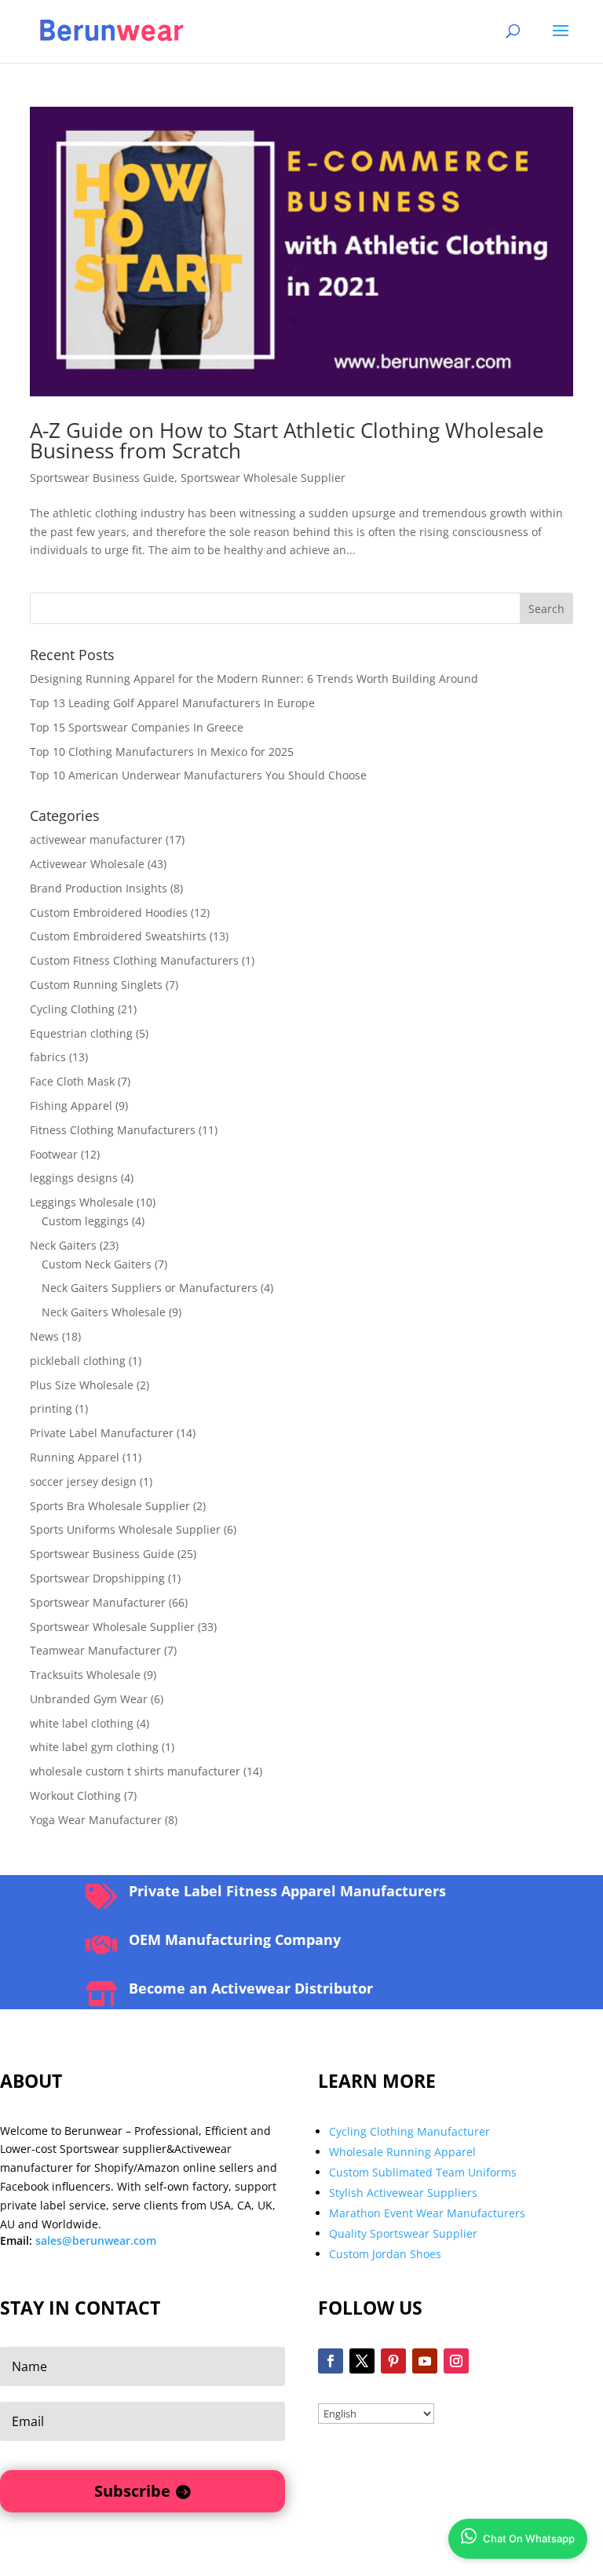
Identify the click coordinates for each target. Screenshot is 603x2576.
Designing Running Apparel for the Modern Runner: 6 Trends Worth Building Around (254, 679)
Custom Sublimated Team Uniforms (423, 2172)
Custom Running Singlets (96, 985)
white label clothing (82, 1723)
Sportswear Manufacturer (98, 1602)
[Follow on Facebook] (331, 2361)
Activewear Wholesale (87, 864)
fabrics (48, 1057)
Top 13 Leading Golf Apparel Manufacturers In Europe (172, 703)
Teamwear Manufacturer (95, 1650)
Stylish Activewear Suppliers (403, 2193)
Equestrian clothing (81, 1033)
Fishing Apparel (71, 1106)
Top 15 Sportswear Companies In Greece (137, 727)
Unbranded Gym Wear (89, 1699)
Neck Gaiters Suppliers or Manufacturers (150, 1288)
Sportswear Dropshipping (97, 1578)
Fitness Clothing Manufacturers (113, 1130)
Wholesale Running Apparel (402, 2152)
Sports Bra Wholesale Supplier (110, 1506)
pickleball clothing (78, 1361)
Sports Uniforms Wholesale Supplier (125, 1529)
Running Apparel (75, 1457)
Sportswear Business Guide (102, 478)
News (44, 1336)
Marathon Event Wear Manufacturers (427, 2213)
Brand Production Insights (99, 888)
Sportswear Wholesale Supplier (263, 478)
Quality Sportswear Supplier (403, 2233)
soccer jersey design (83, 1481)
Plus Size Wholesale (82, 1385)
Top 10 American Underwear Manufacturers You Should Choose (198, 775)
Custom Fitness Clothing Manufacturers (134, 960)
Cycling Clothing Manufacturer (409, 2131)
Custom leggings (85, 1221)
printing (51, 1408)
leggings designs (74, 1178)
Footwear (54, 1154)
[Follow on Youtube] (425, 2361)
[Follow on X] (362, 2361)
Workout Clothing (75, 1795)
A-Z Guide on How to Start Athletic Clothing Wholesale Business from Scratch (287, 440)
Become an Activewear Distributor (251, 1988)
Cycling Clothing (72, 1009)
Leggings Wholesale (82, 1202)
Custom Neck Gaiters (97, 1264)
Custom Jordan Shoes (385, 2254)
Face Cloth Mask (72, 1081)
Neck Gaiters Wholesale (104, 1312)
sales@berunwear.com (96, 2240)
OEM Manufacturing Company (235, 1939)
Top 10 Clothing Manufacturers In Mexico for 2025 (162, 752)
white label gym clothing (94, 1747)
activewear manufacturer (96, 839)
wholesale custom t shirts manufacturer (135, 1771)
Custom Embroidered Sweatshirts (118, 936)
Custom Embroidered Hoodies (109, 912)
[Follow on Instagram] (456, 2361)
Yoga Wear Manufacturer (96, 1820)
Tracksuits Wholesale (85, 1675)
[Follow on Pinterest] (393, 2361)
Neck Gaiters (63, 1245)
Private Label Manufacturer (102, 1433)
